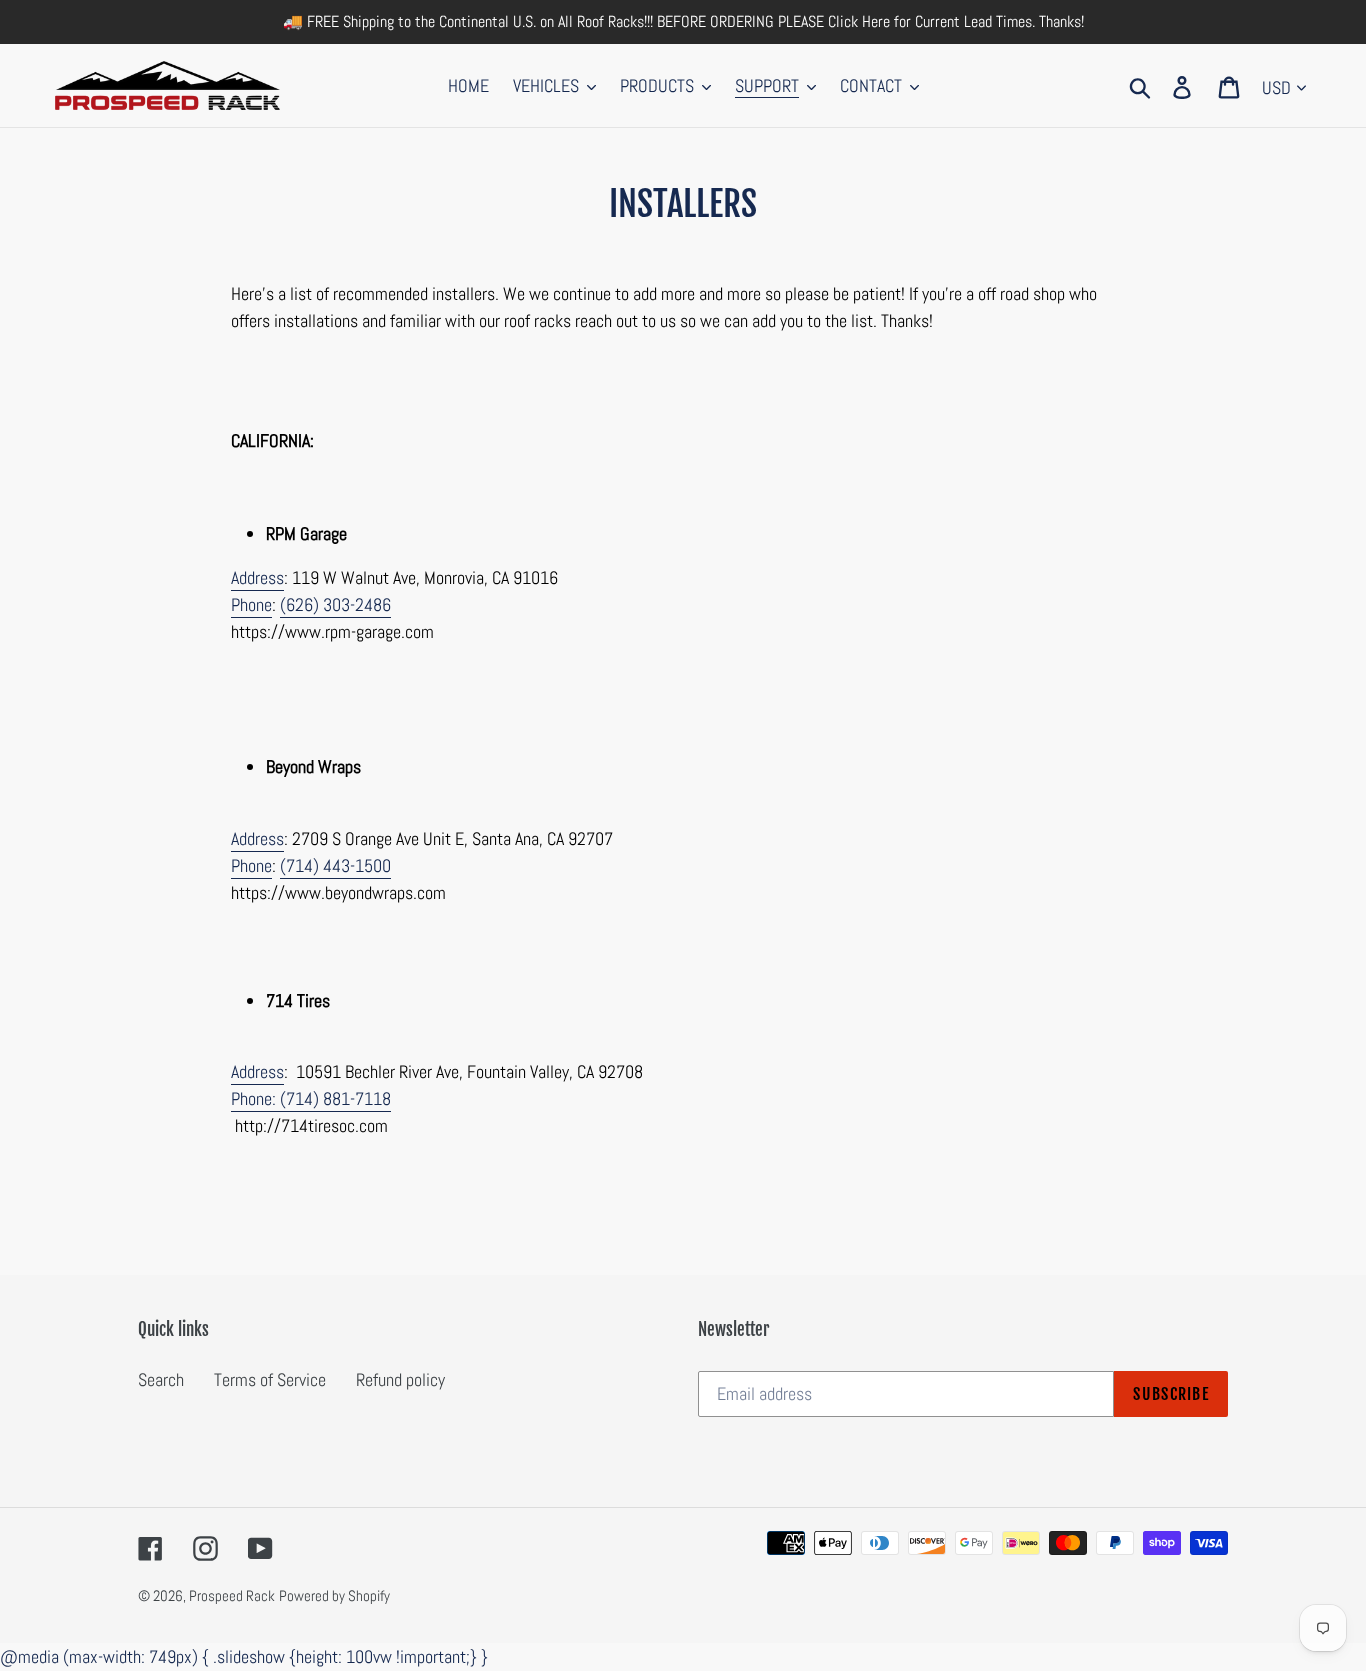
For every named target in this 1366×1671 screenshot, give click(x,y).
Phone (251, 604)
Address (257, 577)
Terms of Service (270, 1379)
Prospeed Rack (232, 1595)
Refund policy (400, 1379)
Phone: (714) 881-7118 (311, 1098)
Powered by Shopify (334, 1595)
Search (161, 1379)
